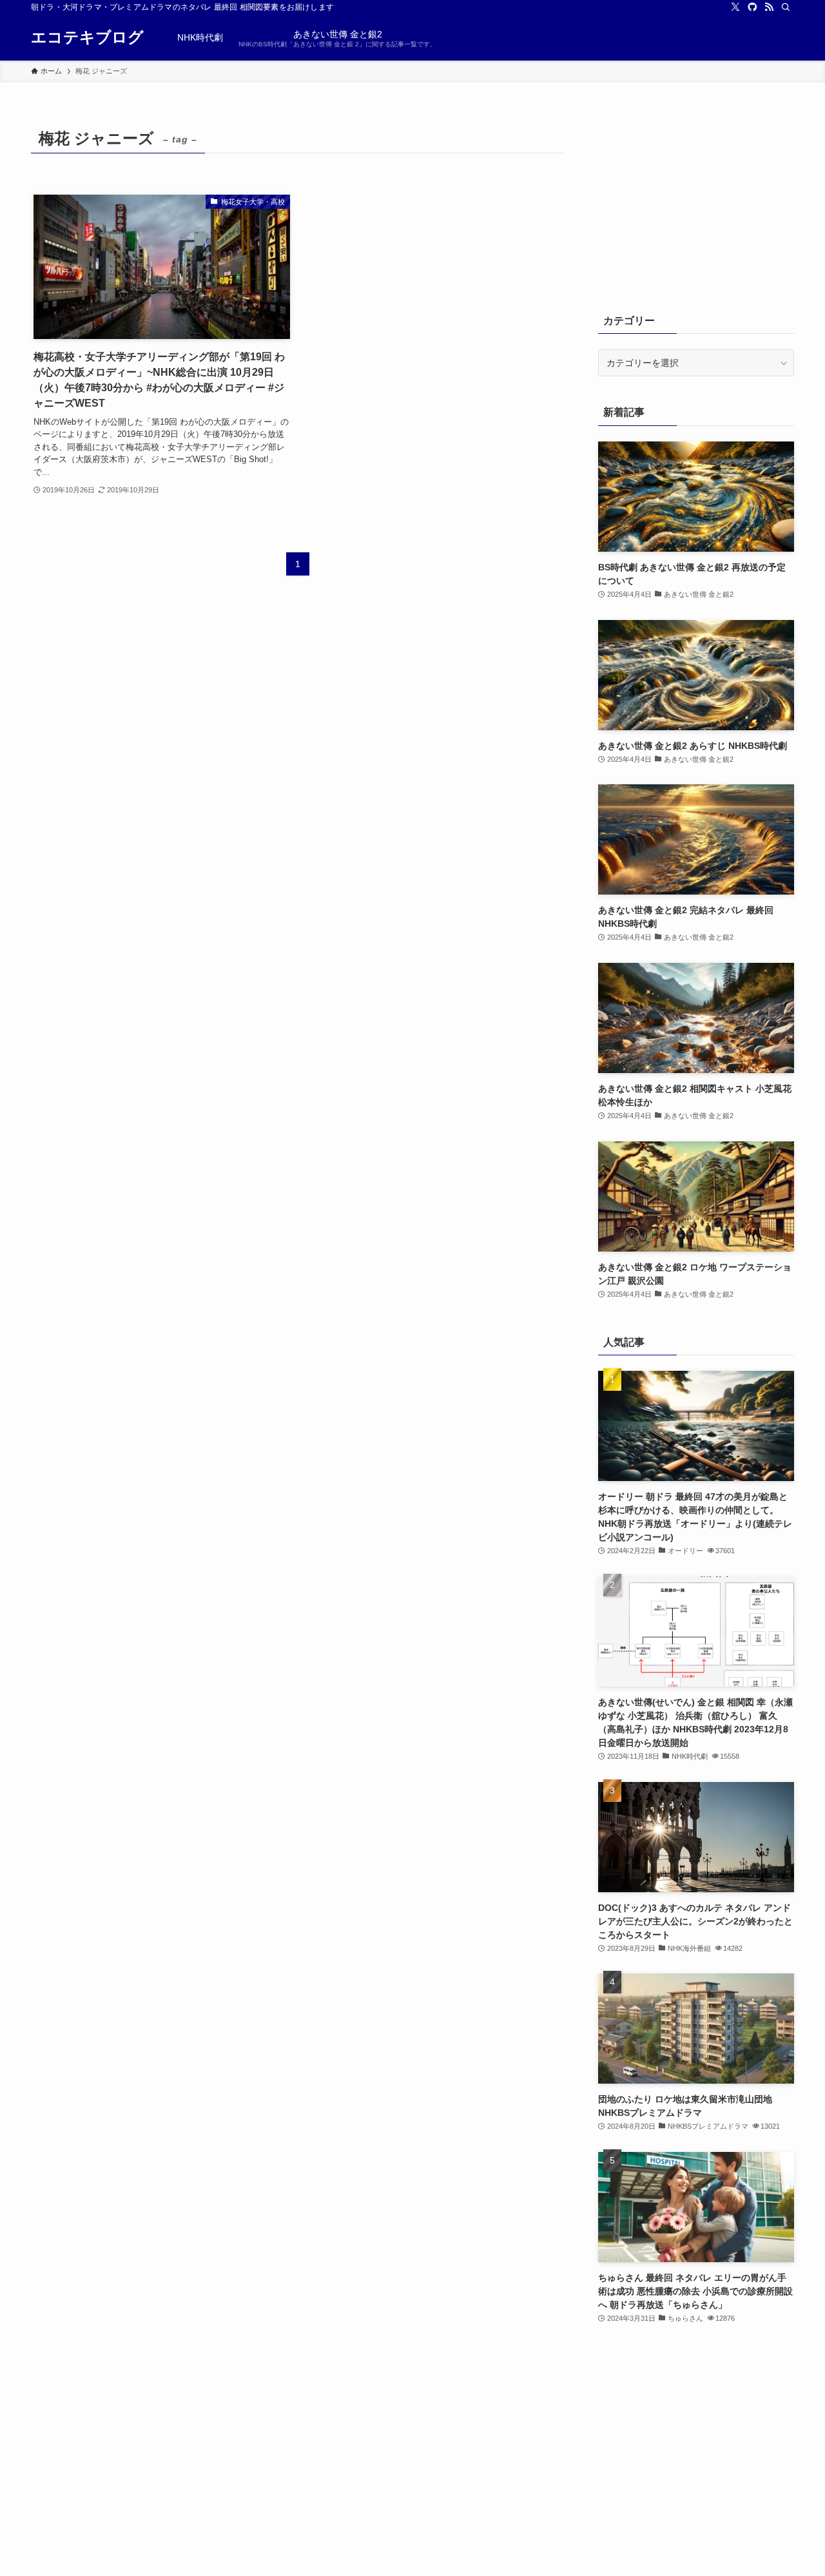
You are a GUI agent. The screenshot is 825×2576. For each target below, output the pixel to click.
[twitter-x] (735, 7)
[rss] (769, 7)
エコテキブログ (87, 37)
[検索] (786, 7)
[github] (752, 7)
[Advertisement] (696, 204)
